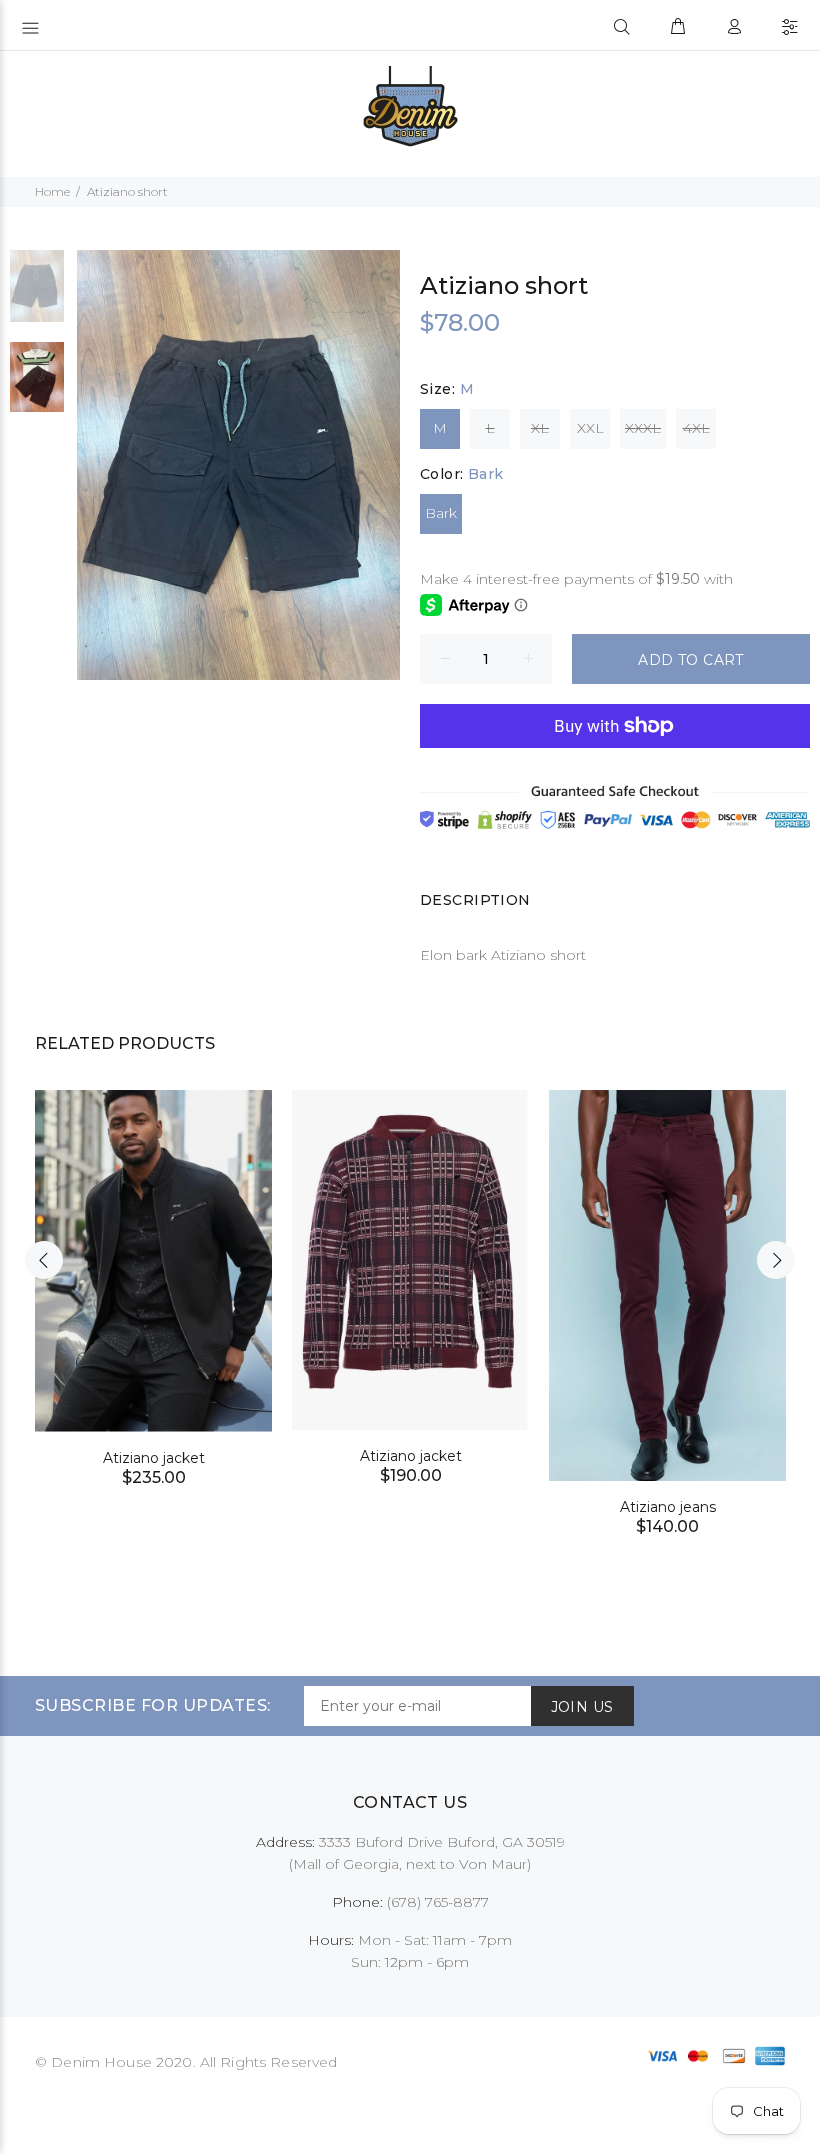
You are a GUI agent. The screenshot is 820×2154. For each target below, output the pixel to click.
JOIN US (582, 1707)
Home (52, 191)
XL (540, 428)
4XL (696, 428)
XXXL (643, 428)
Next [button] (776, 1260)
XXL (590, 428)
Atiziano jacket (154, 1458)
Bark (441, 513)
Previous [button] (44, 1260)
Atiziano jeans (668, 1507)
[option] (37, 296)
